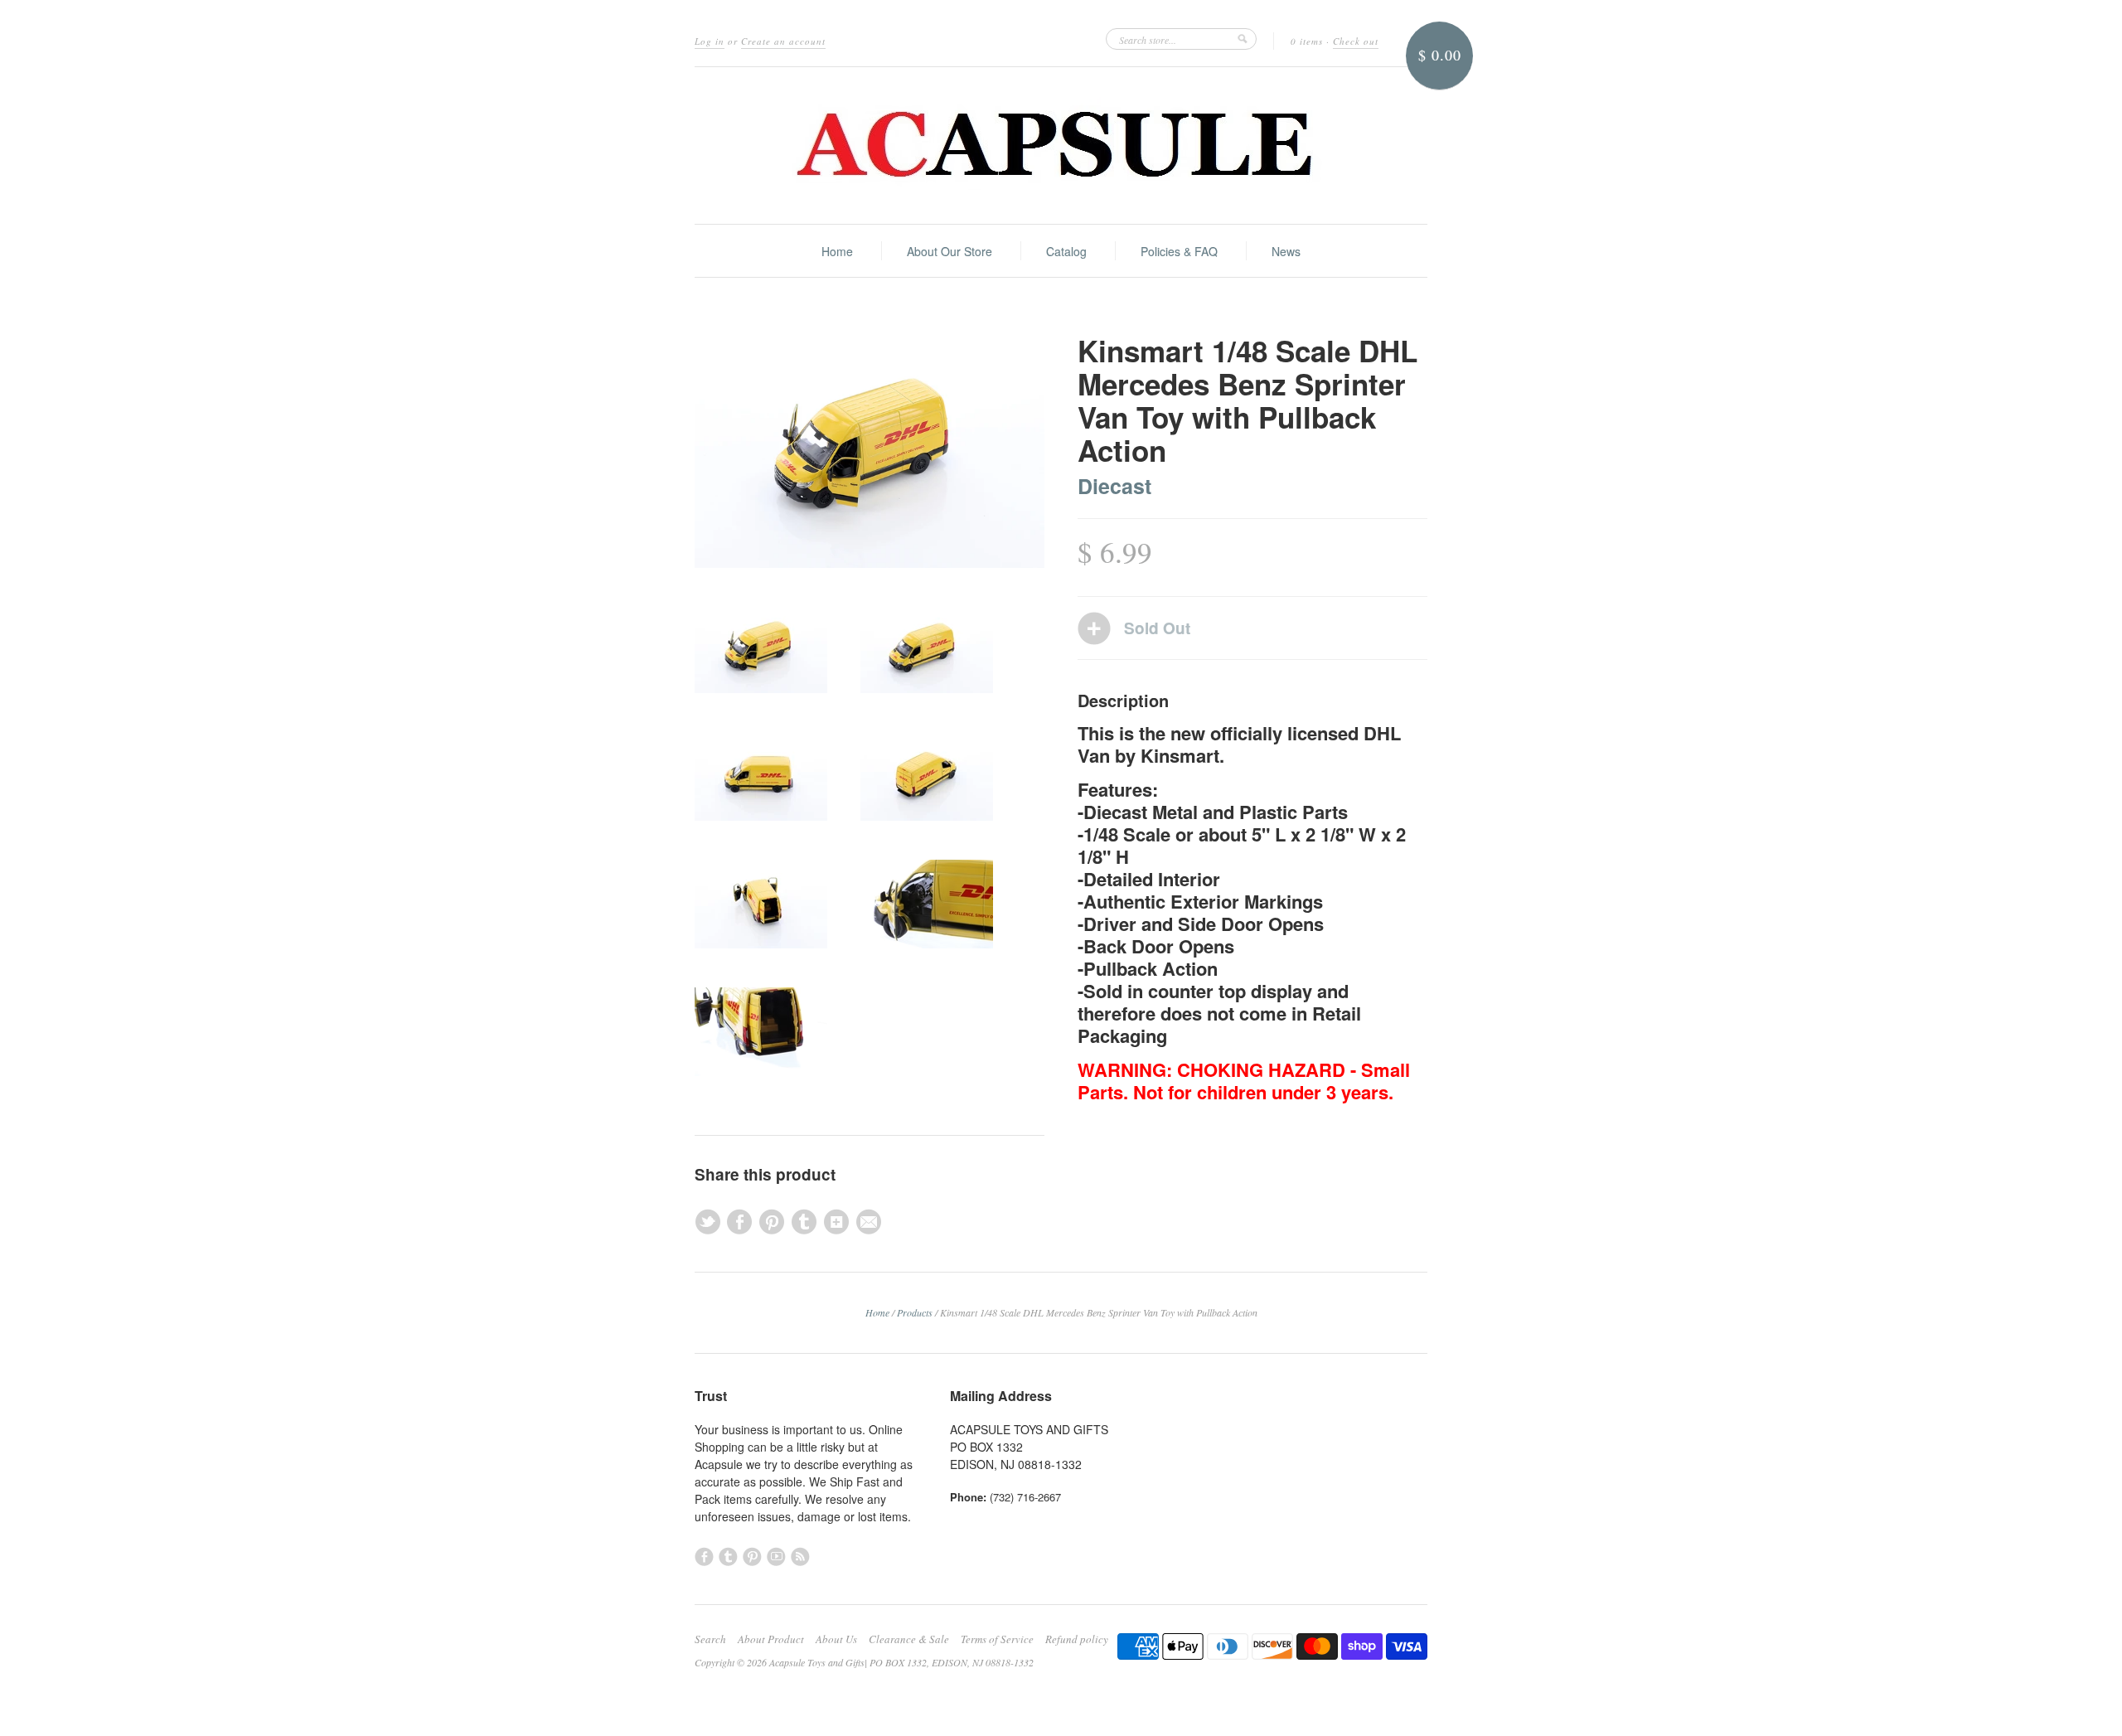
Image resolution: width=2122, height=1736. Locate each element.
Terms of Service (997, 1639)
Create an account (783, 41)
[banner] (1061, 145)
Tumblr (728, 1557)
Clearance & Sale (909, 1639)
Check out (1356, 41)
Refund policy (1077, 1639)
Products (915, 1312)
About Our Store (950, 251)
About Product (771, 1639)
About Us (836, 1639)
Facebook (704, 1557)
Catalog (1066, 251)
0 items (1307, 41)
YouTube (776, 1557)
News (1286, 251)
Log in (710, 41)
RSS (800, 1557)
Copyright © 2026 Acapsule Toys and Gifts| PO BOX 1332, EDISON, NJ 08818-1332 (864, 1662)
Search (710, 1639)
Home (837, 251)
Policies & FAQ (1179, 251)
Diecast (1114, 486)
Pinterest (752, 1557)
